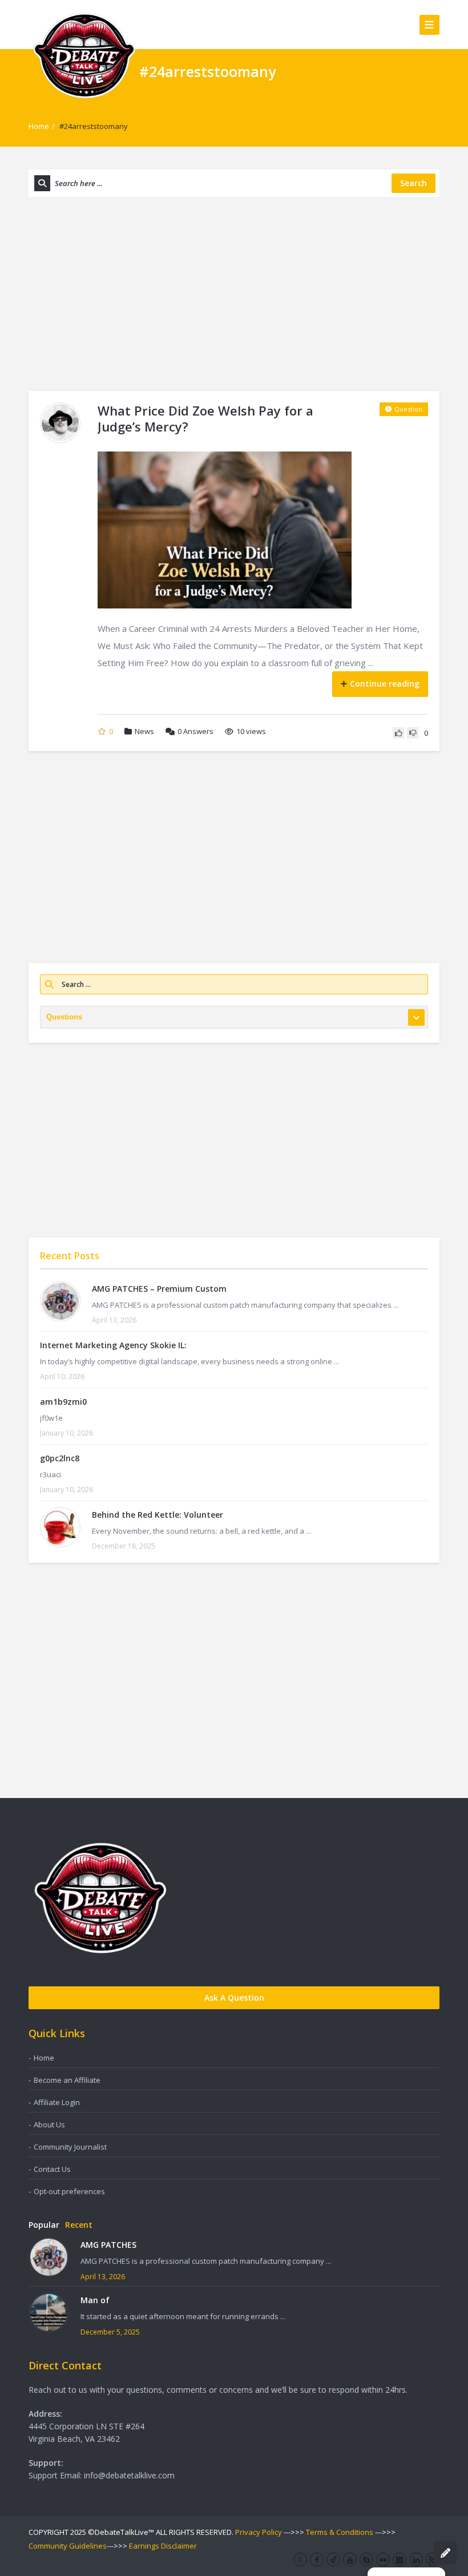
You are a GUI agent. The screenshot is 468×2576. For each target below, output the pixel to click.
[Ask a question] (445, 2553)
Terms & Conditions (340, 2532)
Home (39, 126)
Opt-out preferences (69, 2191)
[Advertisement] (234, 294)
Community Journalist (70, 2147)
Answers (195, 731)
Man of (95, 2300)
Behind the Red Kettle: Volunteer (158, 1515)
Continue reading (385, 684)
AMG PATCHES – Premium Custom (159, 1289)
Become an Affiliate (67, 2080)
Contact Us (52, 2169)
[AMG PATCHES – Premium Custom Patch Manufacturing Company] (60, 1301)
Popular (44, 2225)
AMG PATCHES (108, 2245)
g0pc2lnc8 (60, 1458)
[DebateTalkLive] (84, 55)
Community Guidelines (68, 2546)
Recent (79, 2225)
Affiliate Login (57, 2102)
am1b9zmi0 (63, 1402)
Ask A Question (234, 1997)
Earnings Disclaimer (163, 2546)
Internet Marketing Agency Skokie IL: (113, 1345)
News (144, 731)
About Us (49, 2125)
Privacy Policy (259, 2532)
